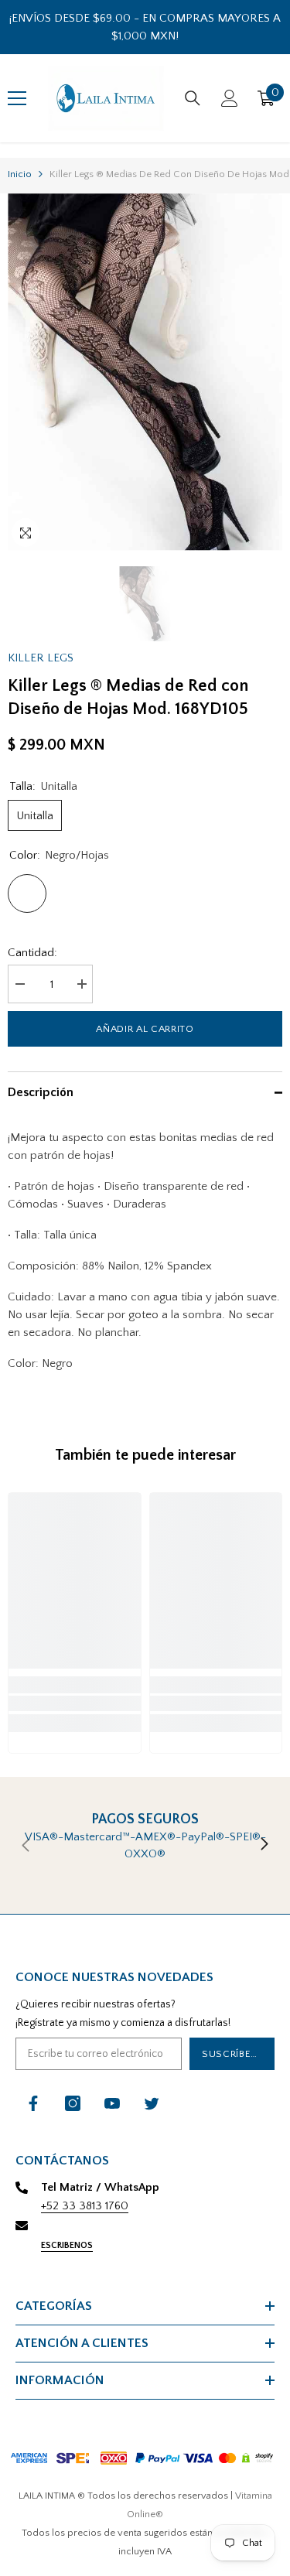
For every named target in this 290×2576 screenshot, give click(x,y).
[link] (75, 1703)
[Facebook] (33, 2103)
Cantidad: (32, 953)
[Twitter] (152, 2103)
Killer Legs (41, 658)
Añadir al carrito (145, 1029)
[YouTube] (112, 2103)
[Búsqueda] (193, 98)
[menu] (17, 98)
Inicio (20, 174)
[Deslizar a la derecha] (264, 1845)
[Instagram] (73, 2103)
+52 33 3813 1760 (85, 2206)
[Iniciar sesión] (230, 98)
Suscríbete (232, 2054)
